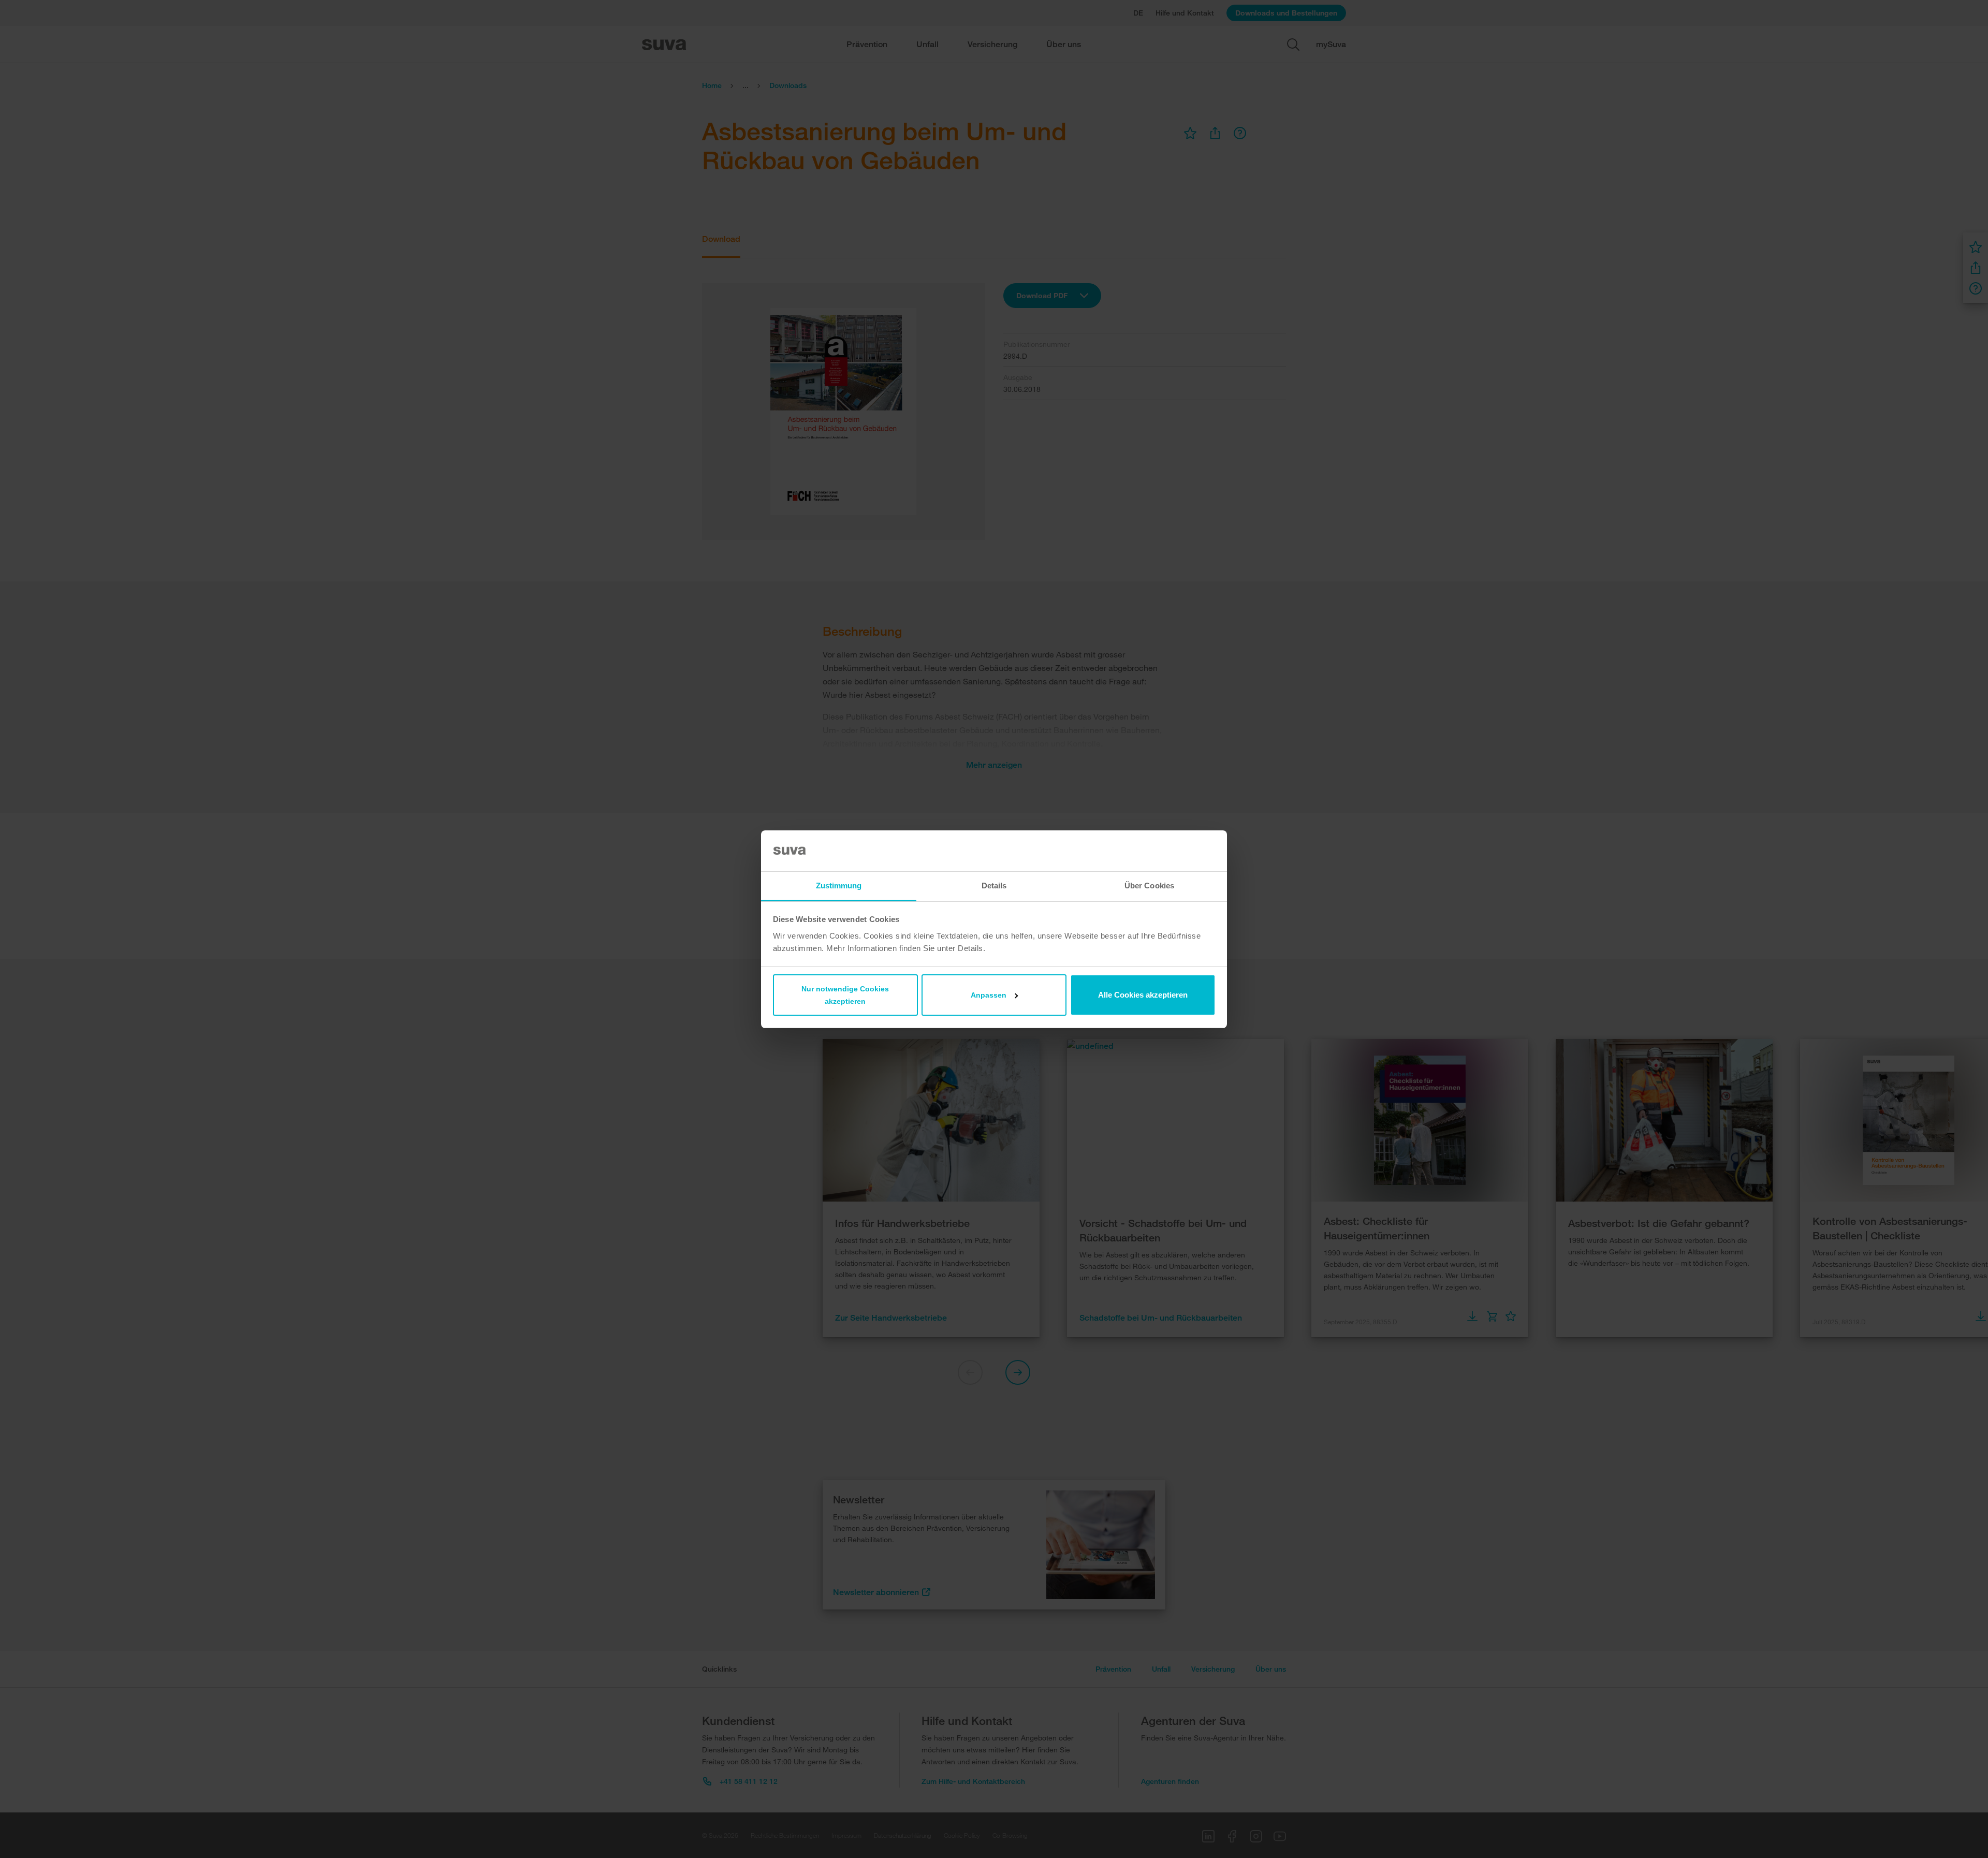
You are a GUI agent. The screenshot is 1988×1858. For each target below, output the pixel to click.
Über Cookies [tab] (1149, 886)
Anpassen (989, 995)
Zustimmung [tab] (839, 886)
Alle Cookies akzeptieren (1143, 995)
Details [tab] (994, 886)
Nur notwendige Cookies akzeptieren (845, 995)
